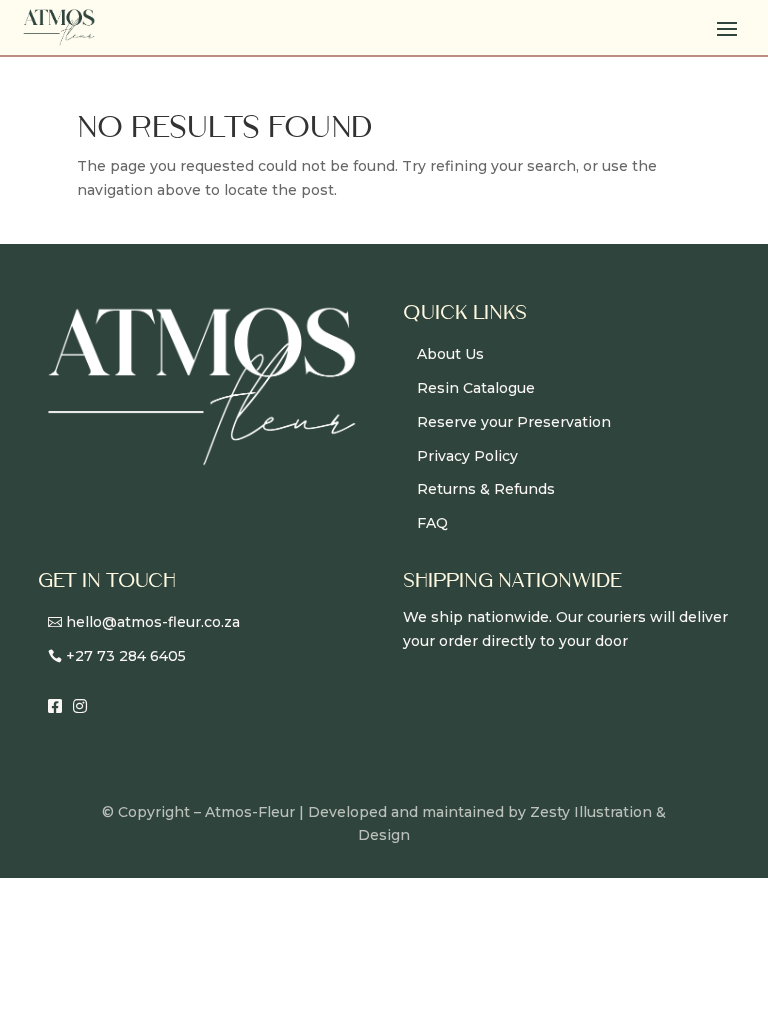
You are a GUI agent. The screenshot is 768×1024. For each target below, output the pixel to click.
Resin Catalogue (476, 388)
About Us (450, 354)
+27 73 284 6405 (126, 656)
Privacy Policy (467, 456)
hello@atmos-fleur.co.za (153, 622)
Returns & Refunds (486, 489)
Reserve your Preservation (514, 422)
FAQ (432, 523)
